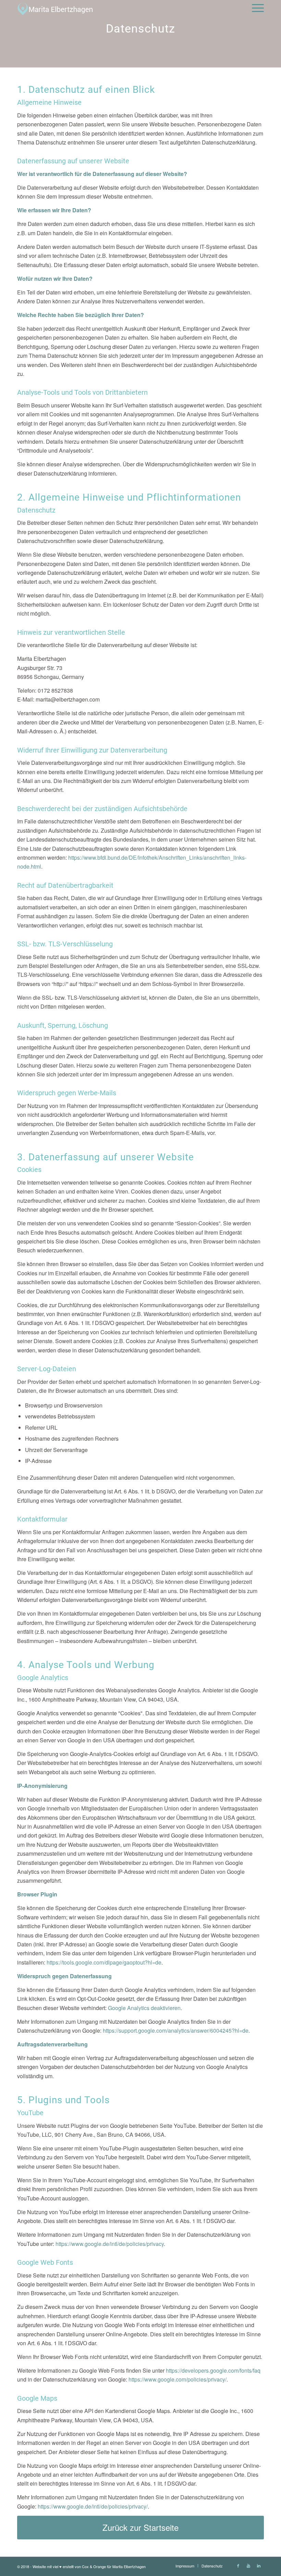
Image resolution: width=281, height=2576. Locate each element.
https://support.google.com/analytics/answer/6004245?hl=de (176, 2030)
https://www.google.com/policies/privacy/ (178, 2379)
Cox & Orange (94, 2566)
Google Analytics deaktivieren (144, 2008)
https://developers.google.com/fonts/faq (213, 2370)
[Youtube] (248, 2565)
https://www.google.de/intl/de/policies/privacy (110, 2244)
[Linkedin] (259, 2565)
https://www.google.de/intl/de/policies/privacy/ (93, 2506)
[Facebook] (238, 2565)
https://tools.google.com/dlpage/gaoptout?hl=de (104, 1962)
